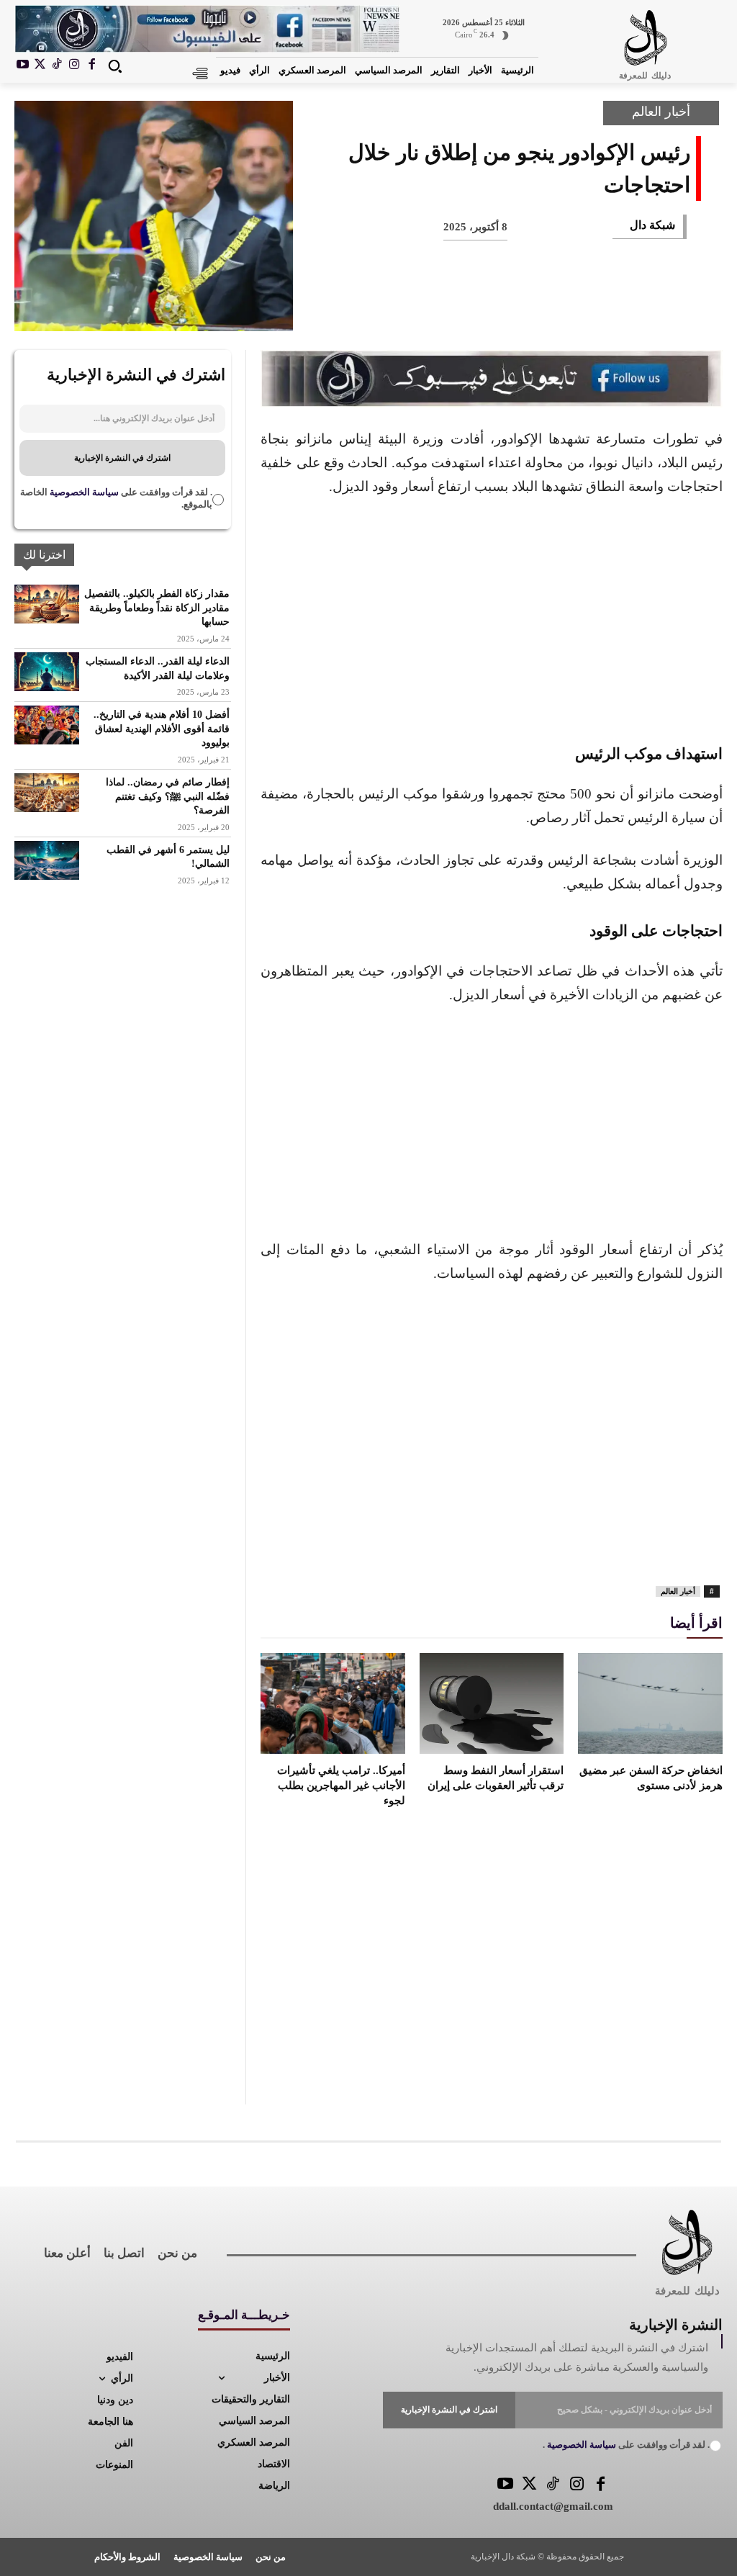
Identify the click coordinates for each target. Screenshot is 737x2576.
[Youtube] (23, 66)
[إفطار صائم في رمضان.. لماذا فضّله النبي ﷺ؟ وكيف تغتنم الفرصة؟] (47, 793)
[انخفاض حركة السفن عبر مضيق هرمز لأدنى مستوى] (650, 1703)
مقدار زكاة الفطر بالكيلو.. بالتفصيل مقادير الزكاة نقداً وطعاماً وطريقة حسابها (157, 608)
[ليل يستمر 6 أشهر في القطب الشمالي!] (47, 860)
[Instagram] (74, 66)
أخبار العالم (661, 112)
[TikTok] (58, 66)
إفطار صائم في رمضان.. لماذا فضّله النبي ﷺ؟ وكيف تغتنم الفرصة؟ (168, 796)
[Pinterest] (570, 307)
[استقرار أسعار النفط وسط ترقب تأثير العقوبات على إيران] (492, 1703)
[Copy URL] (380, 307)
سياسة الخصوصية (83, 492)
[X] (40, 66)
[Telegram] (428, 307)
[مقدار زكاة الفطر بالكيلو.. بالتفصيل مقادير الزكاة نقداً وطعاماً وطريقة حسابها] (47, 604)
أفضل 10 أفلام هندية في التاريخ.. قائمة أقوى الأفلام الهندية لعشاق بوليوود (162, 729)
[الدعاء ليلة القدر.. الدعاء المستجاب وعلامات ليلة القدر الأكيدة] (47, 672)
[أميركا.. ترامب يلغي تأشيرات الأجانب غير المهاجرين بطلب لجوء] (333, 1703)
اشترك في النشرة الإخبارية (122, 458)
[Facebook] (91, 66)
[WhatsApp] (523, 307)
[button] (115, 66)
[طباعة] (475, 307)
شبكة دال (652, 225)
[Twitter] (529, 2485)
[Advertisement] (492, 618)
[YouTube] (506, 2485)
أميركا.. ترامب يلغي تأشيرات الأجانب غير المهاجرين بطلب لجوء (341, 1785)
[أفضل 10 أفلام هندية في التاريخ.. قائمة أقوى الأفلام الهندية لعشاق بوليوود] (47, 725)
